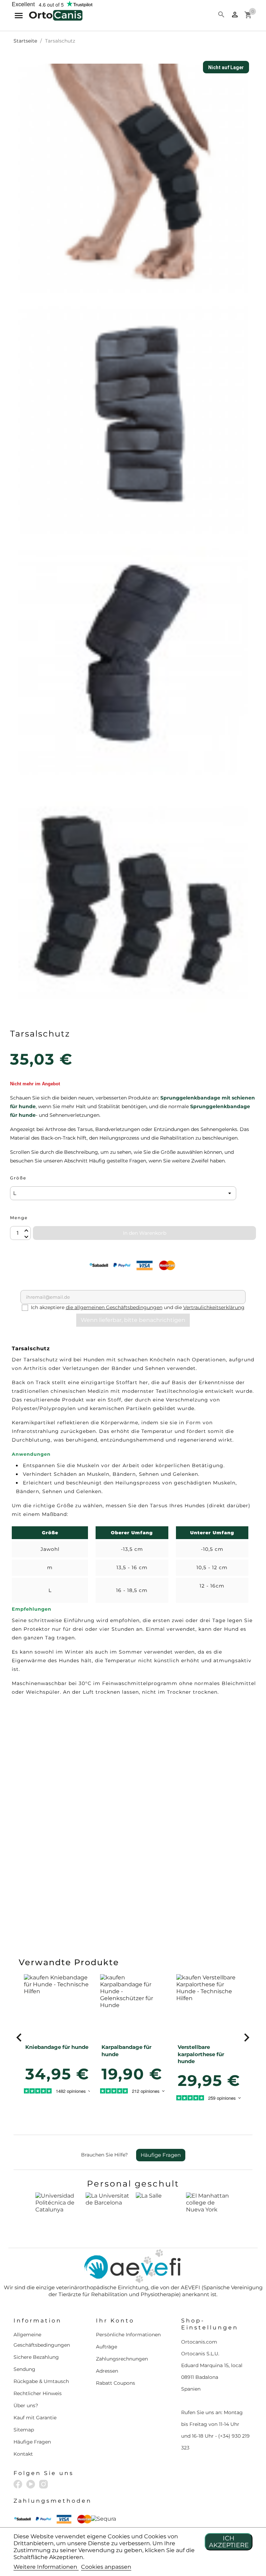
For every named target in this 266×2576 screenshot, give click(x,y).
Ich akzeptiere (229, 2542)
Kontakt (23, 2454)
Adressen (107, 2371)
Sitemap (24, 2430)
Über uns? (26, 2405)
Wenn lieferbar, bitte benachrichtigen (133, 1320)
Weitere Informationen (46, 2567)
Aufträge (107, 2347)
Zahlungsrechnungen (122, 2359)
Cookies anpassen (106, 2567)
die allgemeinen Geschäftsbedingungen (114, 1307)
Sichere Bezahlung (36, 2357)
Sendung (24, 2369)
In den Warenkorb (145, 1233)
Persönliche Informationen (128, 2335)
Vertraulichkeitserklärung (214, 1307)
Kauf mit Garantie (35, 2418)
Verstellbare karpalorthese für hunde (201, 2054)
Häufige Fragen (161, 2155)
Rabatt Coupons (116, 2383)
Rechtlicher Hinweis (38, 2393)
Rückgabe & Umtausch (41, 2381)
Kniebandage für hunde (57, 2047)
